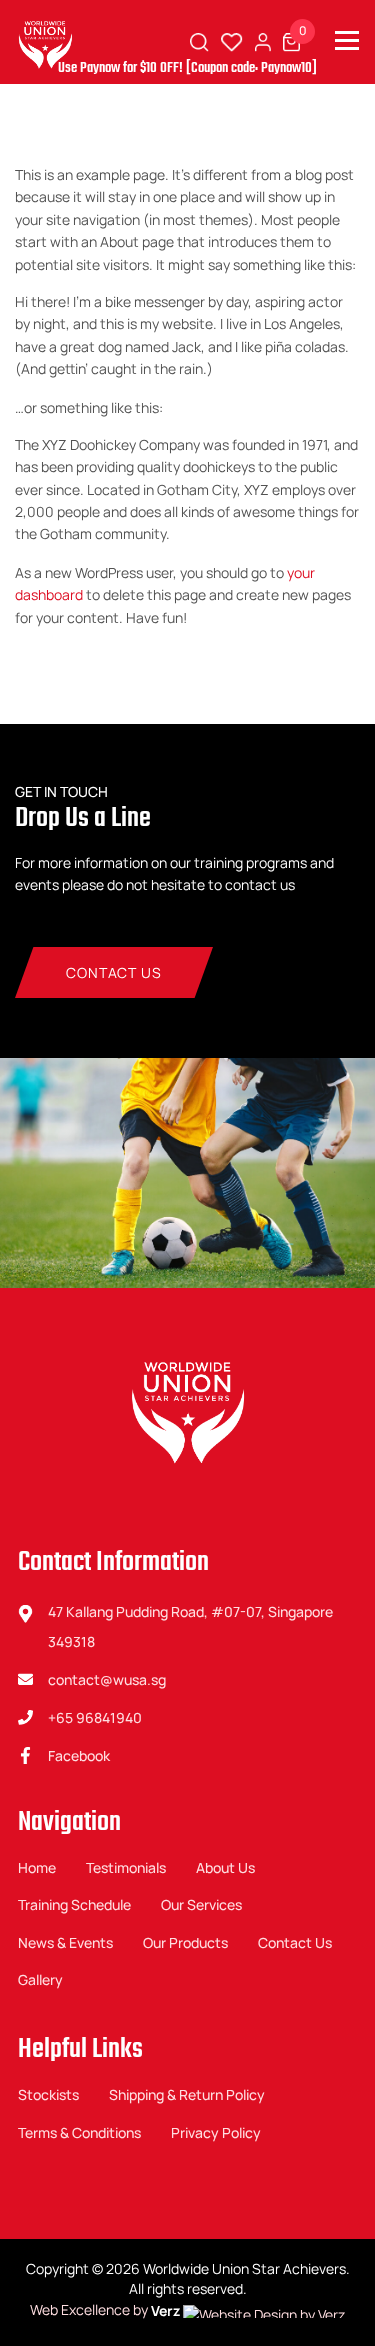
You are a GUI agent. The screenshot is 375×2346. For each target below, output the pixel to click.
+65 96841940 (95, 1717)
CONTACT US (113, 972)
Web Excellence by (105, 2310)
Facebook (79, 1755)
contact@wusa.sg (107, 1679)
